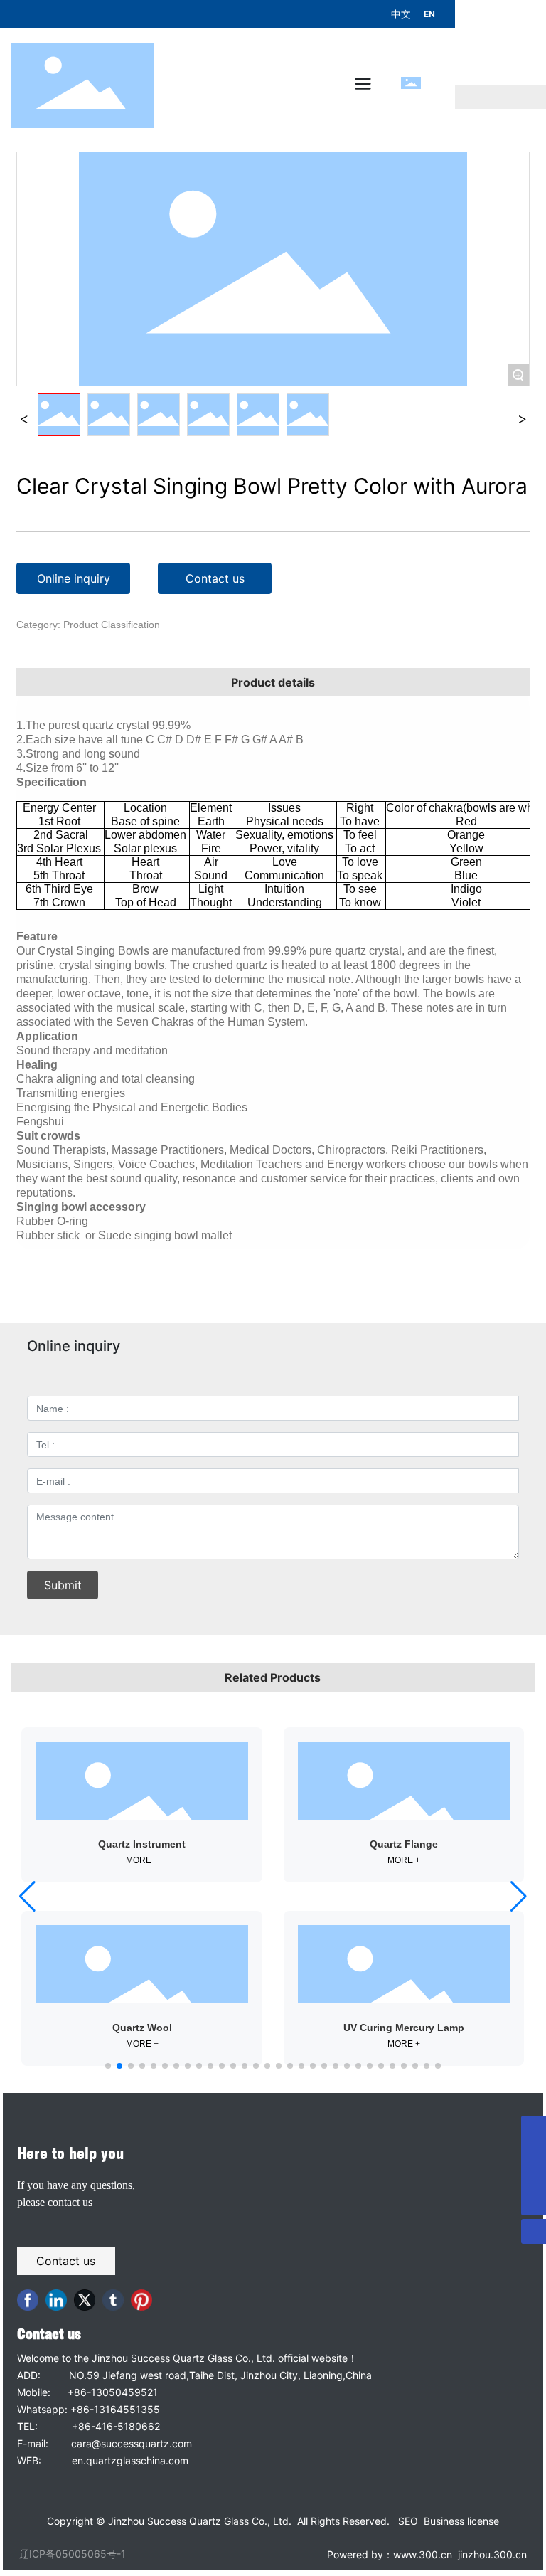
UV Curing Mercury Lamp (404, 2028)
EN (429, 14)
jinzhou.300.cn (491, 2554)
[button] (108, 2066)
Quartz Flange (404, 1844)
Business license (461, 2521)
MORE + (142, 1860)
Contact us (49, 2334)
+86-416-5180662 (116, 2426)
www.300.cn (423, 2554)
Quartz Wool (142, 2028)
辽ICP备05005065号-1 (73, 2554)
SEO (408, 2521)
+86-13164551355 (115, 2409)
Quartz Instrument (142, 1844)
